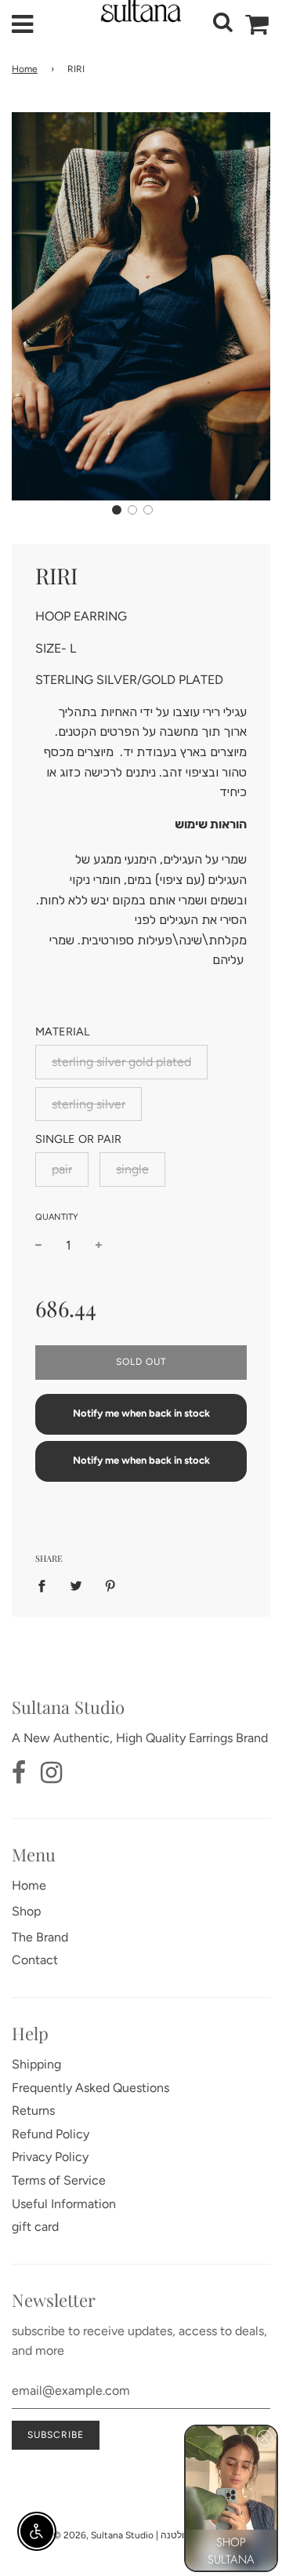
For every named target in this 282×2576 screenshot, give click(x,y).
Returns (33, 2110)
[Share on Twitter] (76, 1585)
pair (62, 1169)
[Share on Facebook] (46, 1585)
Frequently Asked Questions (90, 2088)
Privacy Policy (50, 2157)
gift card (35, 2227)
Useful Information (64, 2204)
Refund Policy (51, 2134)
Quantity (57, 1217)
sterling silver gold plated (121, 1062)
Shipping (36, 2064)
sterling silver (89, 1104)
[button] (117, 510)
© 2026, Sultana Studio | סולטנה (122, 2535)
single (132, 1169)
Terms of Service (59, 2180)
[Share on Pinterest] (110, 1585)
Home (25, 69)
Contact (35, 1960)
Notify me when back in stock (141, 1413)
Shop (26, 1911)
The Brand (40, 1937)
